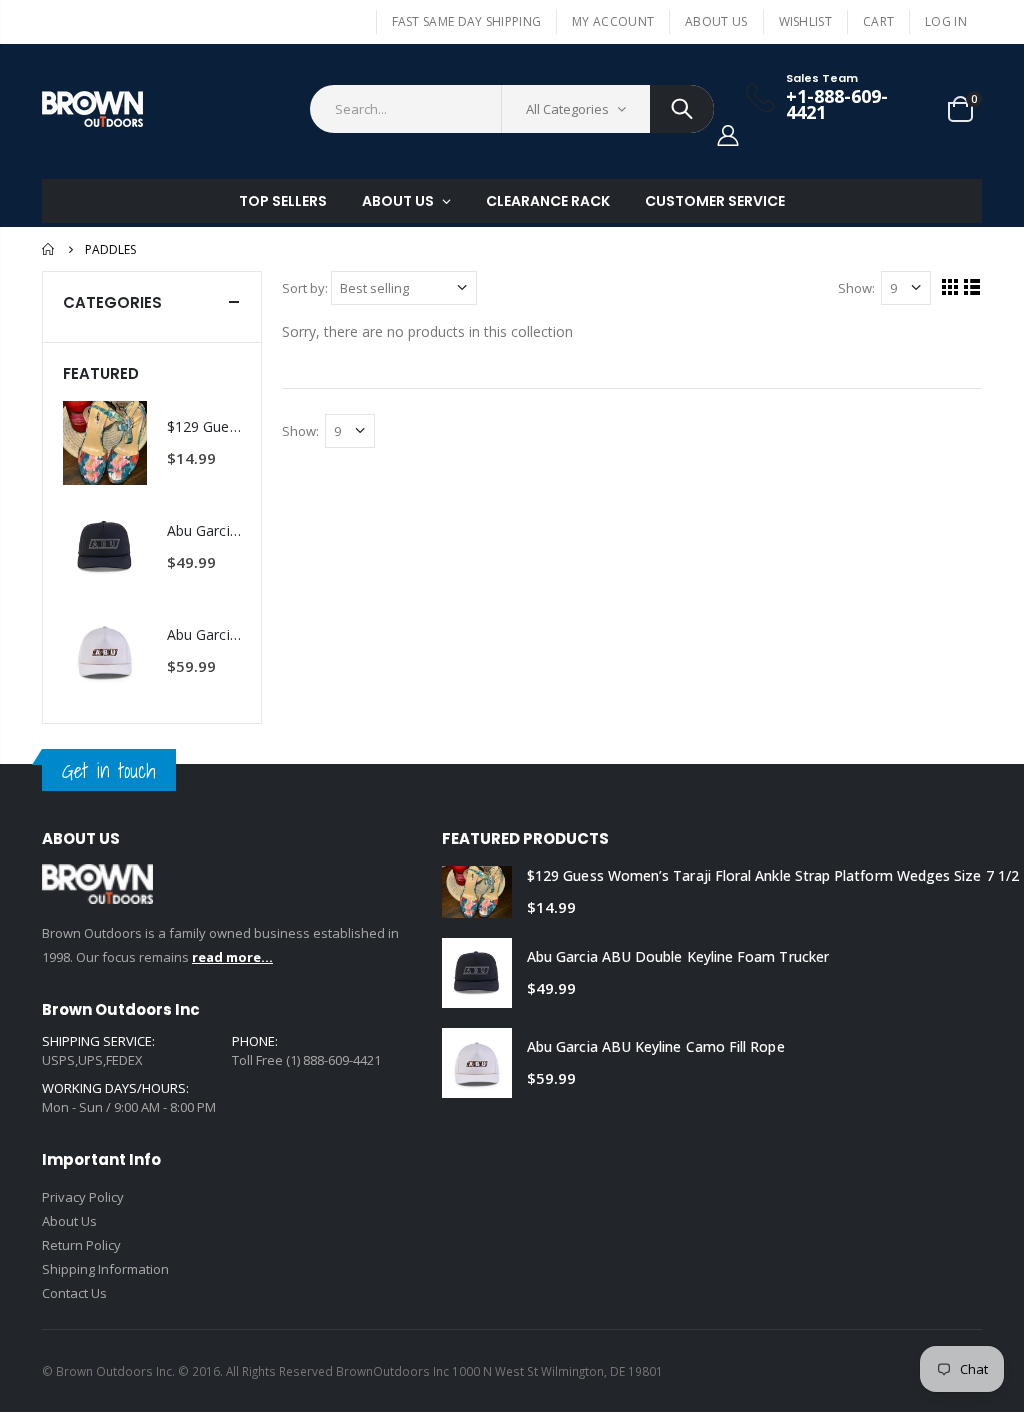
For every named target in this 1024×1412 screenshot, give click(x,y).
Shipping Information (105, 1269)
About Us (716, 21)
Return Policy (81, 1245)
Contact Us (74, 1293)
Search (682, 109)
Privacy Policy (83, 1197)
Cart (878, 21)
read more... (232, 957)
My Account (613, 21)
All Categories (567, 109)
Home (49, 249)
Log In (946, 21)
